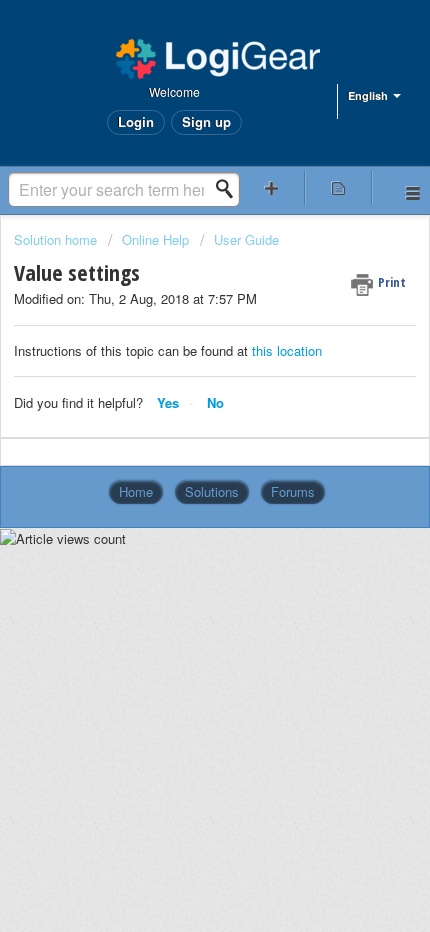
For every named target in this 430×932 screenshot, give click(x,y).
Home (136, 491)
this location (285, 350)
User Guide (246, 239)
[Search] (230, 189)
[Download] (178, 450)
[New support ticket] (271, 187)
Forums (293, 491)
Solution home (57, 239)
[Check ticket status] (338, 187)
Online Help (155, 239)
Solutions (212, 491)
